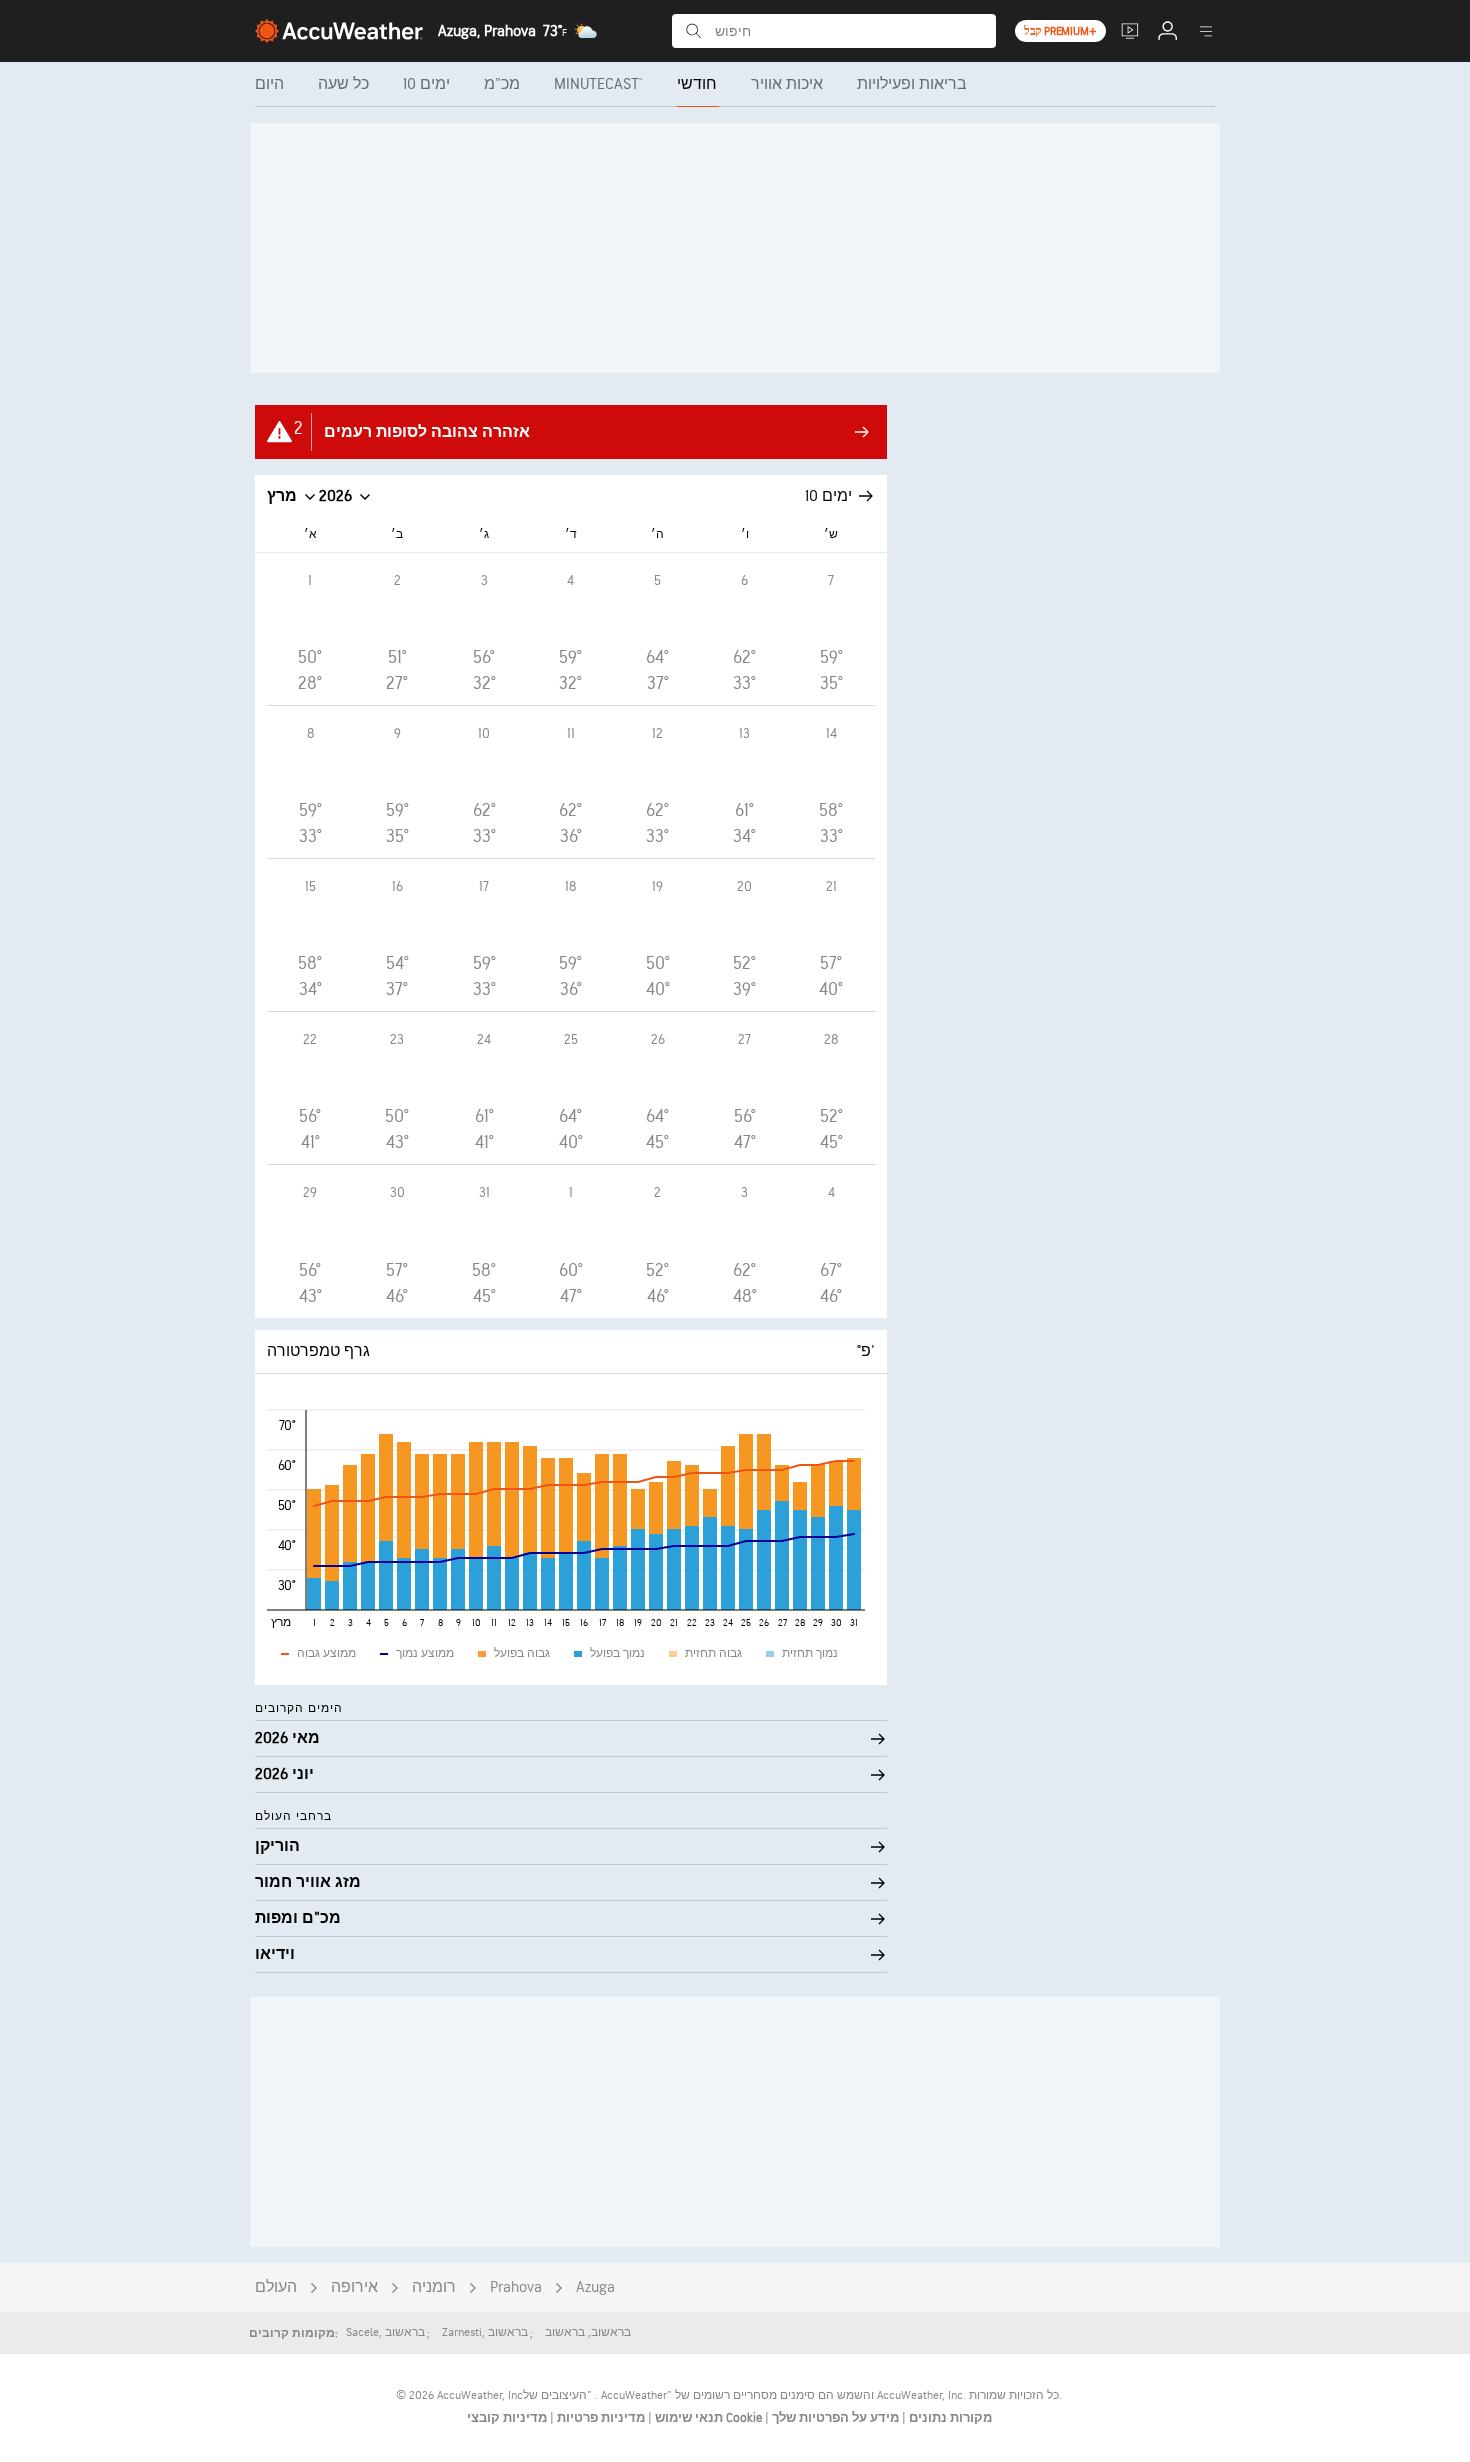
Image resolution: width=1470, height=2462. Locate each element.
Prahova (516, 2287)
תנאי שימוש (687, 2418)
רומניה (434, 2287)
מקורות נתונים (950, 2418)
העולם (276, 2287)
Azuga (595, 2287)
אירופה (354, 2287)
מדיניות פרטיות (599, 2418)
